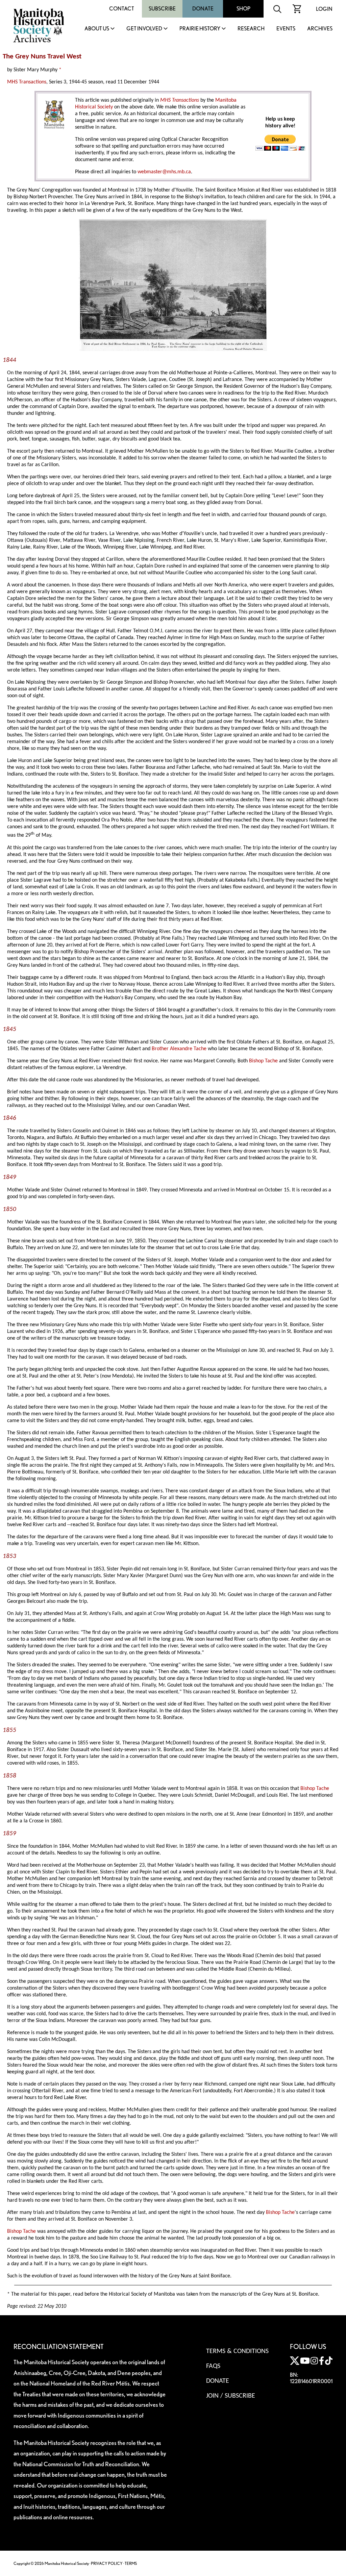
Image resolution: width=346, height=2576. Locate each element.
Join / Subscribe (231, 2396)
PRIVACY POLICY (107, 2563)
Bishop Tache (263, 1061)
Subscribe (162, 9)
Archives (320, 29)
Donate (203, 9)
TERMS (131, 2563)
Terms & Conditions (237, 2351)
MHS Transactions (27, 82)
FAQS (213, 2366)
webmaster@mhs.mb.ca (164, 172)
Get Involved (144, 29)
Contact (122, 9)
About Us (97, 29)
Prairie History (200, 29)
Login (324, 9)
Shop (243, 9)
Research (251, 29)
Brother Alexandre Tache (179, 1049)
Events (286, 29)
